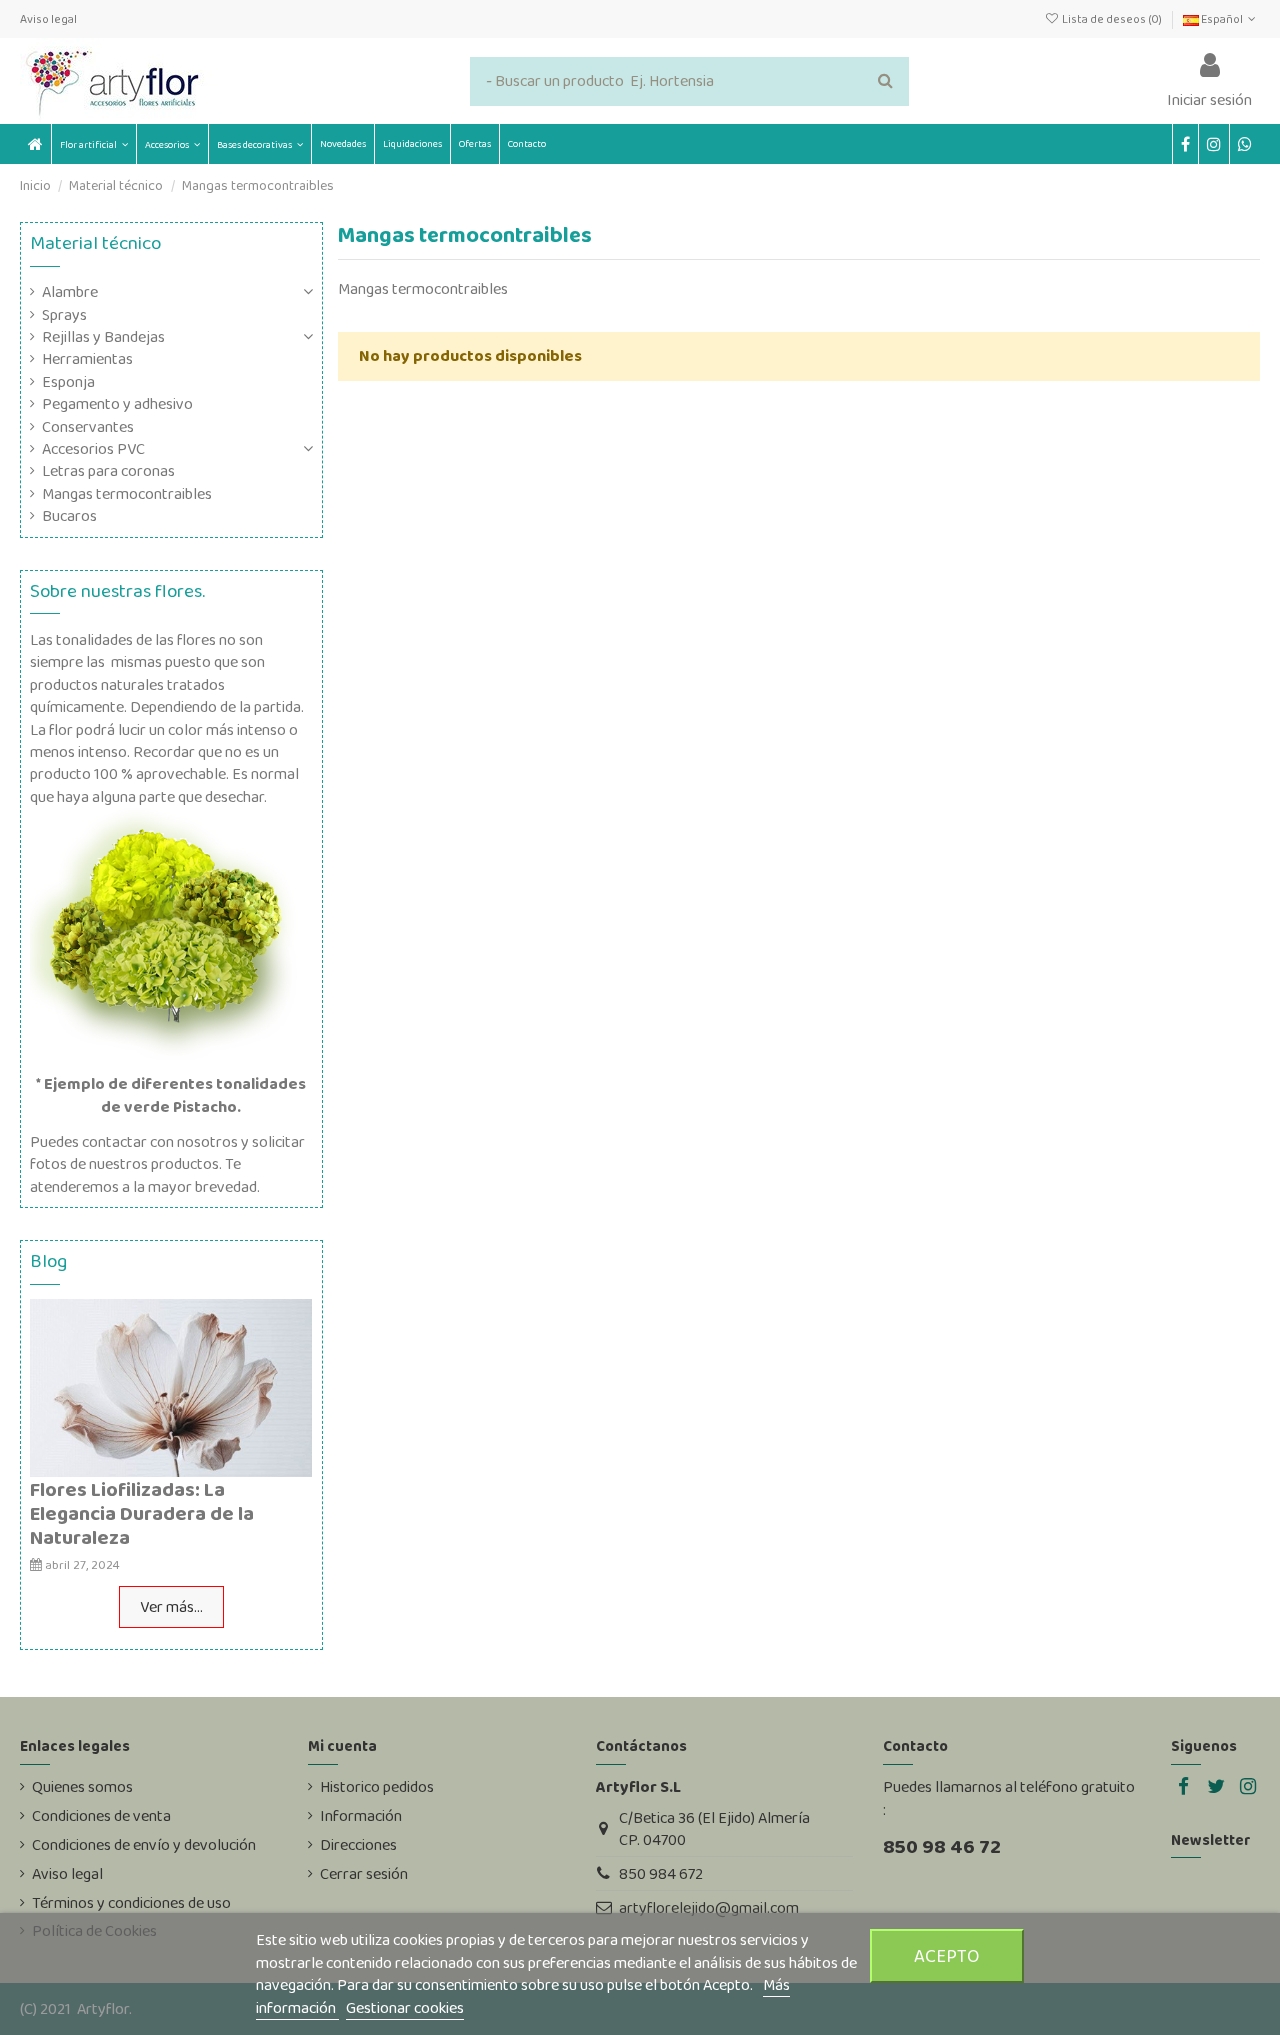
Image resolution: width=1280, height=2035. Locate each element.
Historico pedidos (377, 1787)
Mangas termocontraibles (127, 494)
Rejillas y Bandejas (103, 337)
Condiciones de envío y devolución (144, 1845)
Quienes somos (82, 1787)
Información (361, 1816)
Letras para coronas (108, 471)
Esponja (68, 382)
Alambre (70, 292)
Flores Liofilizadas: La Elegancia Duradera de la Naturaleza (142, 1513)
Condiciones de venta (101, 1816)
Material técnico (95, 242)
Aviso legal (48, 19)
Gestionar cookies (405, 2007)
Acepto (947, 1955)
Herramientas (87, 359)
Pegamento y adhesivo (117, 404)
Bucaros (69, 516)
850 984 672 (661, 1873)
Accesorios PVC (93, 449)
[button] (172, 144)
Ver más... (171, 1606)
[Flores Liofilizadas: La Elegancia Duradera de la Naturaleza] (171, 1386)
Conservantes (88, 427)
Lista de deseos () (1111, 19)
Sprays (64, 315)
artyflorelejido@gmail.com (709, 1907)
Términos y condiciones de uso (131, 1903)
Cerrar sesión (364, 1874)
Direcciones (358, 1845)
